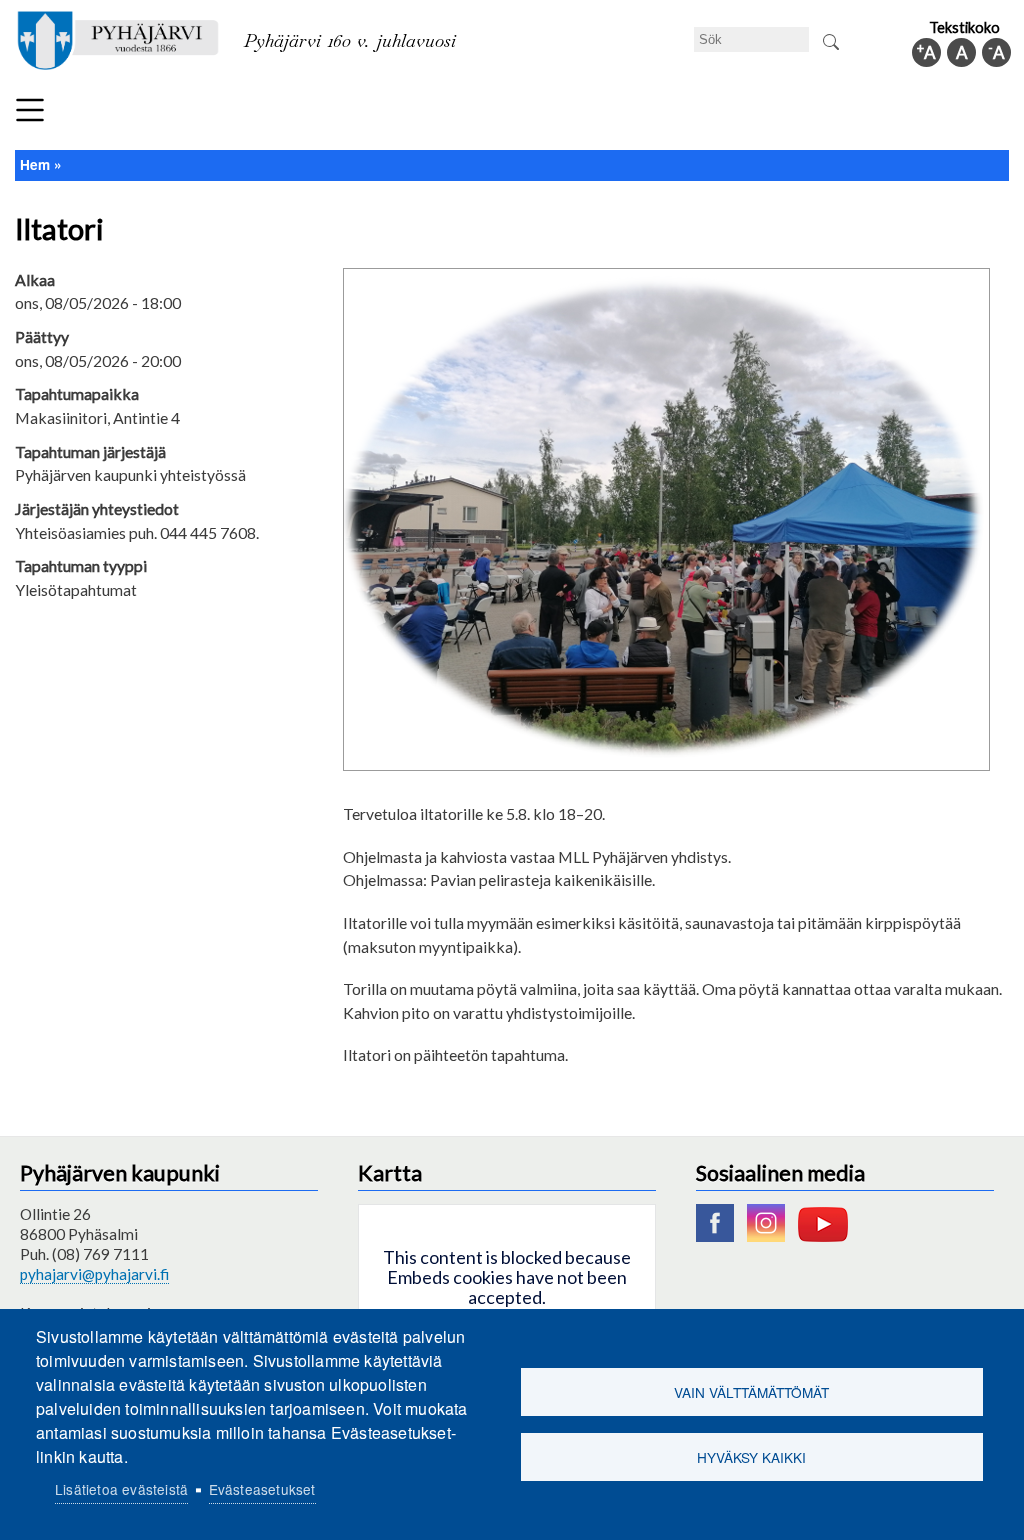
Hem (35, 164)
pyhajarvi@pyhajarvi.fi (94, 1274)
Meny (30, 110)
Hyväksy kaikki (751, 1457)
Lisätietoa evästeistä (121, 1489)
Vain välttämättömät (751, 1392)
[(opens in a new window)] (720, 1236)
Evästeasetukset (262, 1489)
